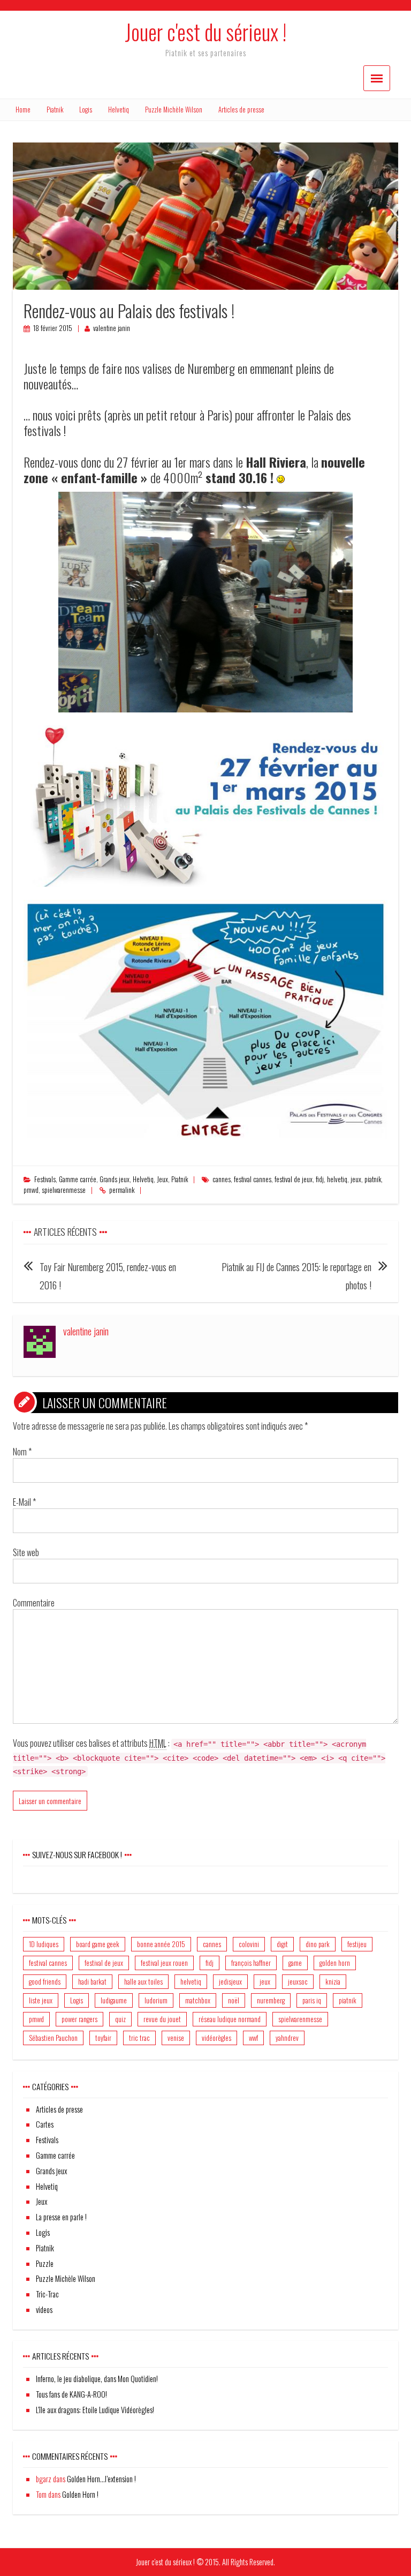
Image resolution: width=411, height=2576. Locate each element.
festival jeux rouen (164, 1963)
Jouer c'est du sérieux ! (205, 32)
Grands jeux (115, 1179)
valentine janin (112, 328)
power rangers (79, 2019)
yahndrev (287, 2038)
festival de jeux (294, 1179)
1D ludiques (44, 1944)
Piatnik (55, 110)
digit (282, 1944)
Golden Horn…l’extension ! (101, 2479)
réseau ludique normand (230, 2019)
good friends (45, 1981)
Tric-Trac (47, 2294)
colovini (249, 1944)
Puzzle (45, 2263)
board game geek (98, 1944)
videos (44, 2310)
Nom (22, 1452)
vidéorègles (216, 2038)
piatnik (373, 1179)
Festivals (45, 1179)
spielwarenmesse (64, 1190)
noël (234, 2000)
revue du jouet (162, 2019)
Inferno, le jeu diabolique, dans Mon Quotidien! (97, 2379)
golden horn (335, 1963)
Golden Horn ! (80, 2494)
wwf (253, 2038)
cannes (222, 1179)
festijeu (357, 1944)
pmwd (31, 1190)
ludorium (156, 2000)
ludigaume (114, 2000)
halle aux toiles (143, 1981)
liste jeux (41, 2000)
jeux (356, 1179)
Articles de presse (241, 110)
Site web (26, 1552)
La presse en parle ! (61, 2217)
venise (176, 2038)
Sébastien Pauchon (53, 2038)
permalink (122, 1190)
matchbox (198, 2000)
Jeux (162, 1179)
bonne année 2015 (161, 1944)
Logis (86, 110)
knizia (333, 1981)
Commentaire (34, 1603)
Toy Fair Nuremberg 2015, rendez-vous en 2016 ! (108, 1276)
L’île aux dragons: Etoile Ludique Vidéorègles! (95, 2410)
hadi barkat (92, 1981)
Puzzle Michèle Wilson (174, 110)
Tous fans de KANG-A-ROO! (71, 2394)
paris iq (312, 2000)
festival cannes (253, 1179)
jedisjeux (230, 1981)
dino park (318, 1944)
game (295, 1963)
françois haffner (251, 1963)
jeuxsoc (298, 1981)
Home (23, 110)
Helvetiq (119, 110)
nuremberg (271, 2000)
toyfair (103, 2038)
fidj (320, 1179)
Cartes (45, 2124)
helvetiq (337, 1179)
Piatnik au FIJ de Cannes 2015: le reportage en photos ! (296, 1276)
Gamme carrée (78, 1179)
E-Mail (24, 1502)
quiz (120, 2019)
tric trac (139, 2038)
